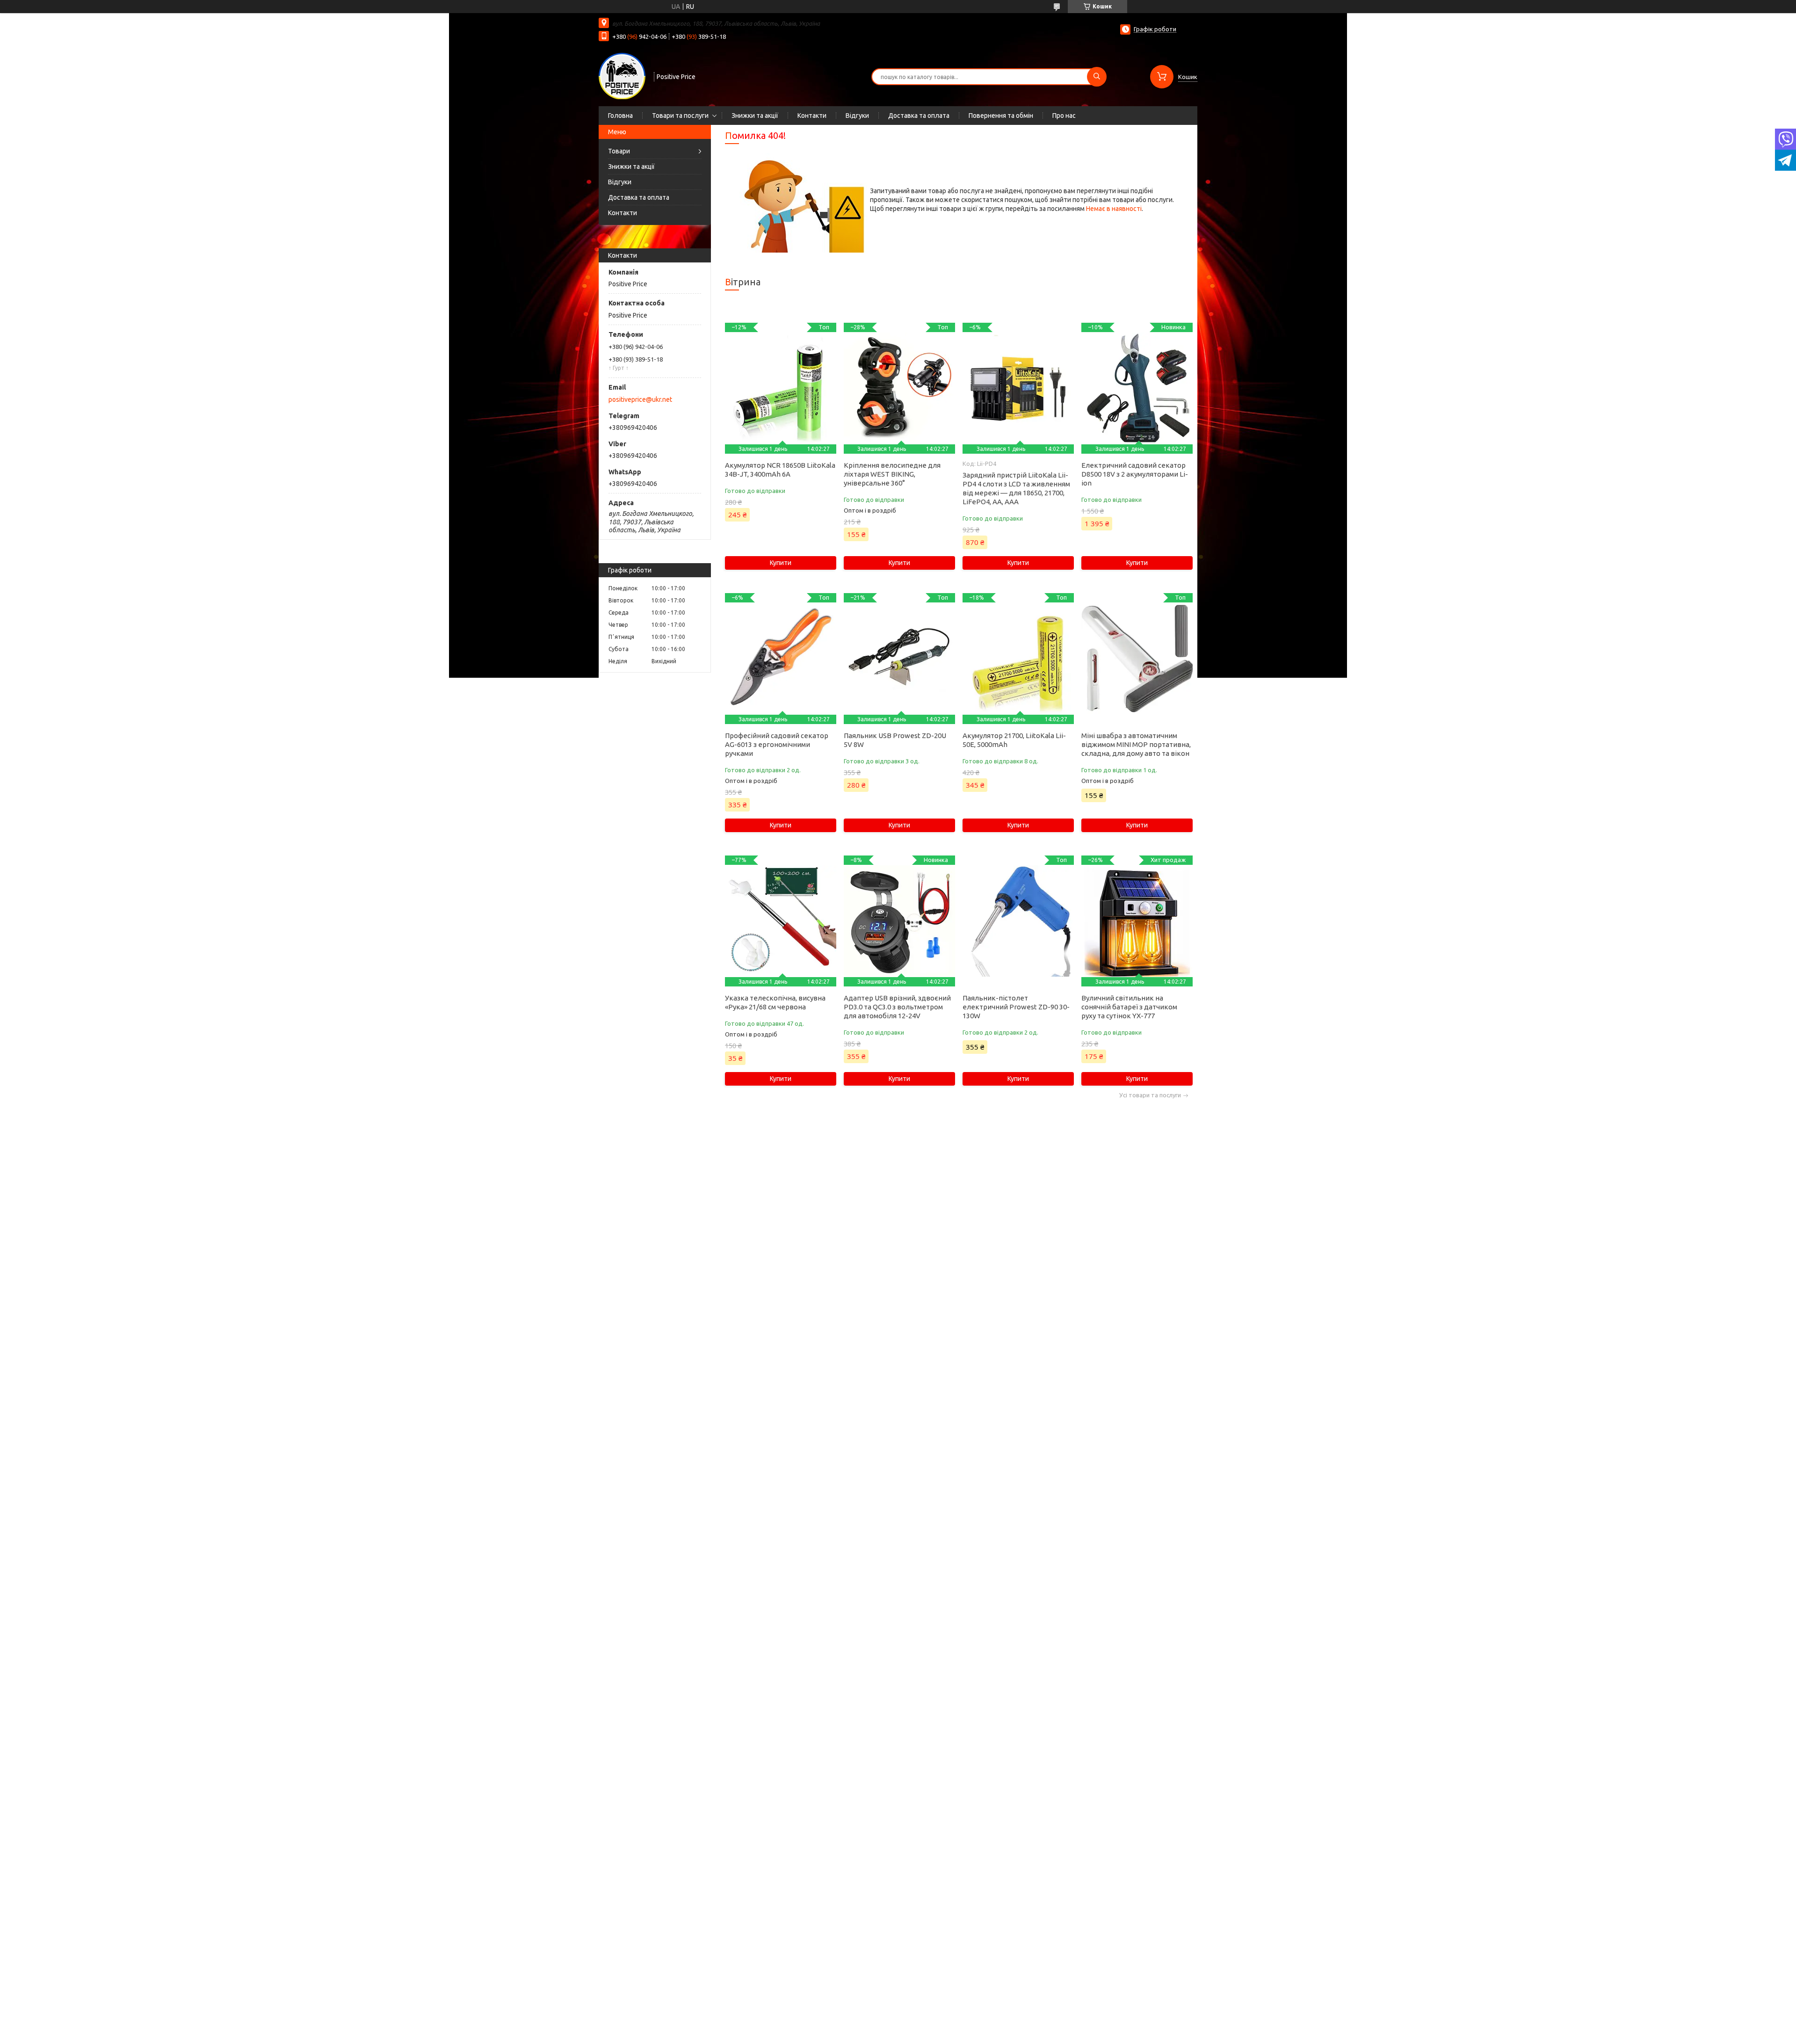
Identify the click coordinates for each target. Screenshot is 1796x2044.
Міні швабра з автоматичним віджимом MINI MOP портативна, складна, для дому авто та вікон (1136, 744)
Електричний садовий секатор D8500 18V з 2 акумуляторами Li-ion (1135, 474)
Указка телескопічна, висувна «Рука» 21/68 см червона (775, 1002)
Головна (620, 116)
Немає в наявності (1114, 209)
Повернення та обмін (1001, 116)
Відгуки (857, 116)
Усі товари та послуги (1150, 1095)
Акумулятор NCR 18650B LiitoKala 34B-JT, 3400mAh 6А (780, 470)
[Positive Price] (622, 76)
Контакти (812, 116)
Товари (619, 151)
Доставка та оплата (919, 116)
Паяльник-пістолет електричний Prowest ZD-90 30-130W (1016, 1007)
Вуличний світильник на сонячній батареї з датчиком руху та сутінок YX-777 (1129, 1007)
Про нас (1064, 116)
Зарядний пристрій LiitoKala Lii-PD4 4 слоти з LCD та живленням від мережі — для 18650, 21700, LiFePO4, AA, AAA (1016, 488)
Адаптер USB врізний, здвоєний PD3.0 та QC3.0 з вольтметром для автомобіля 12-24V (897, 1007)
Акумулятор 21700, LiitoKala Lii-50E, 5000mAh (1014, 740)
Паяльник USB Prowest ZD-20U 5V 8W (895, 740)
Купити (781, 563)
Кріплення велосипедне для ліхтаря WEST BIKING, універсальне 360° (892, 474)
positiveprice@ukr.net (640, 399)
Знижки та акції (755, 116)
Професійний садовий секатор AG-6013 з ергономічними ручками (777, 744)
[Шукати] (1097, 77)
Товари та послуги (680, 116)
